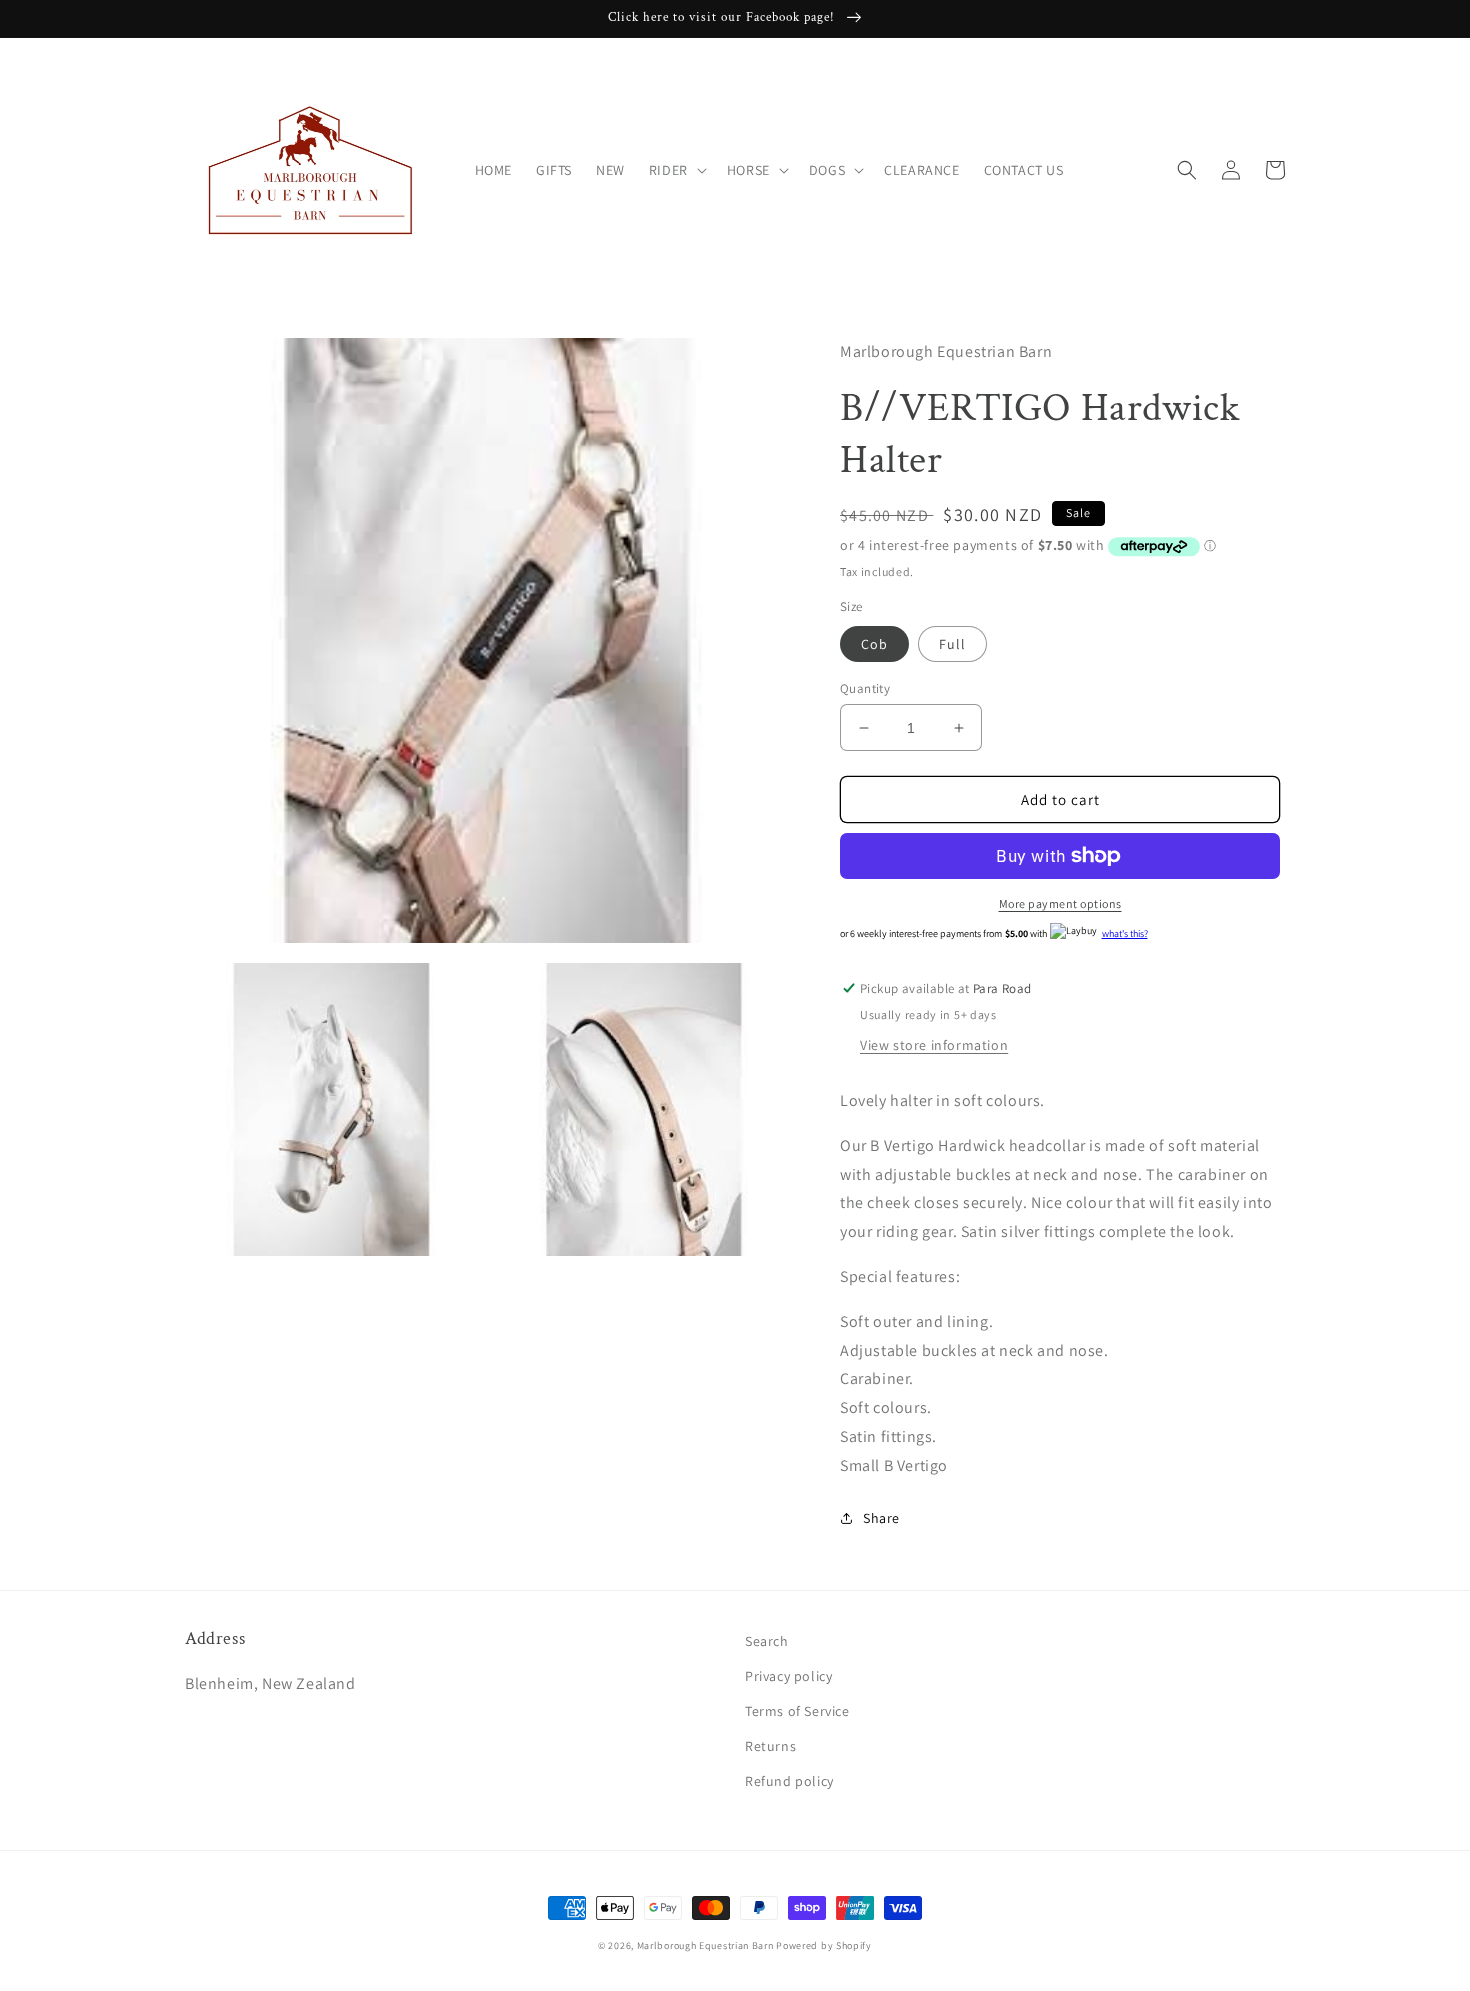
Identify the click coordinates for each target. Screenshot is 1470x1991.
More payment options (1060, 903)
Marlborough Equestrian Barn (705, 1945)
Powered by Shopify (824, 1945)
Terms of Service (797, 1711)
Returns (770, 1746)
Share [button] (881, 1518)
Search (767, 1641)
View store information (934, 1045)
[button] (676, 170)
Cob (874, 644)
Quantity (865, 688)
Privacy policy (788, 1676)
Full (952, 644)
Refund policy (789, 1781)
